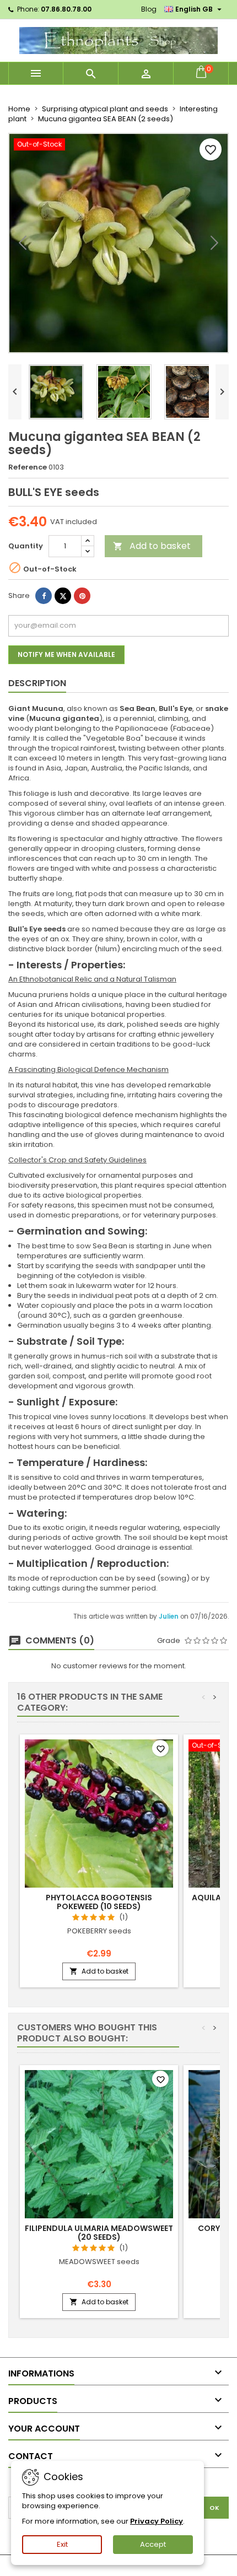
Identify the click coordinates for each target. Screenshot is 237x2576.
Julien (169, 1616)
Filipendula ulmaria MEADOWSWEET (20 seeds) (99, 2233)
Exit (62, 2544)
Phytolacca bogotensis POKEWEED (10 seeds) (99, 1902)
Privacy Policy (157, 2521)
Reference (28, 467)
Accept (153, 2544)
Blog (149, 9)
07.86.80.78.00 (66, 9)
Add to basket (152, 546)
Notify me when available (66, 654)
